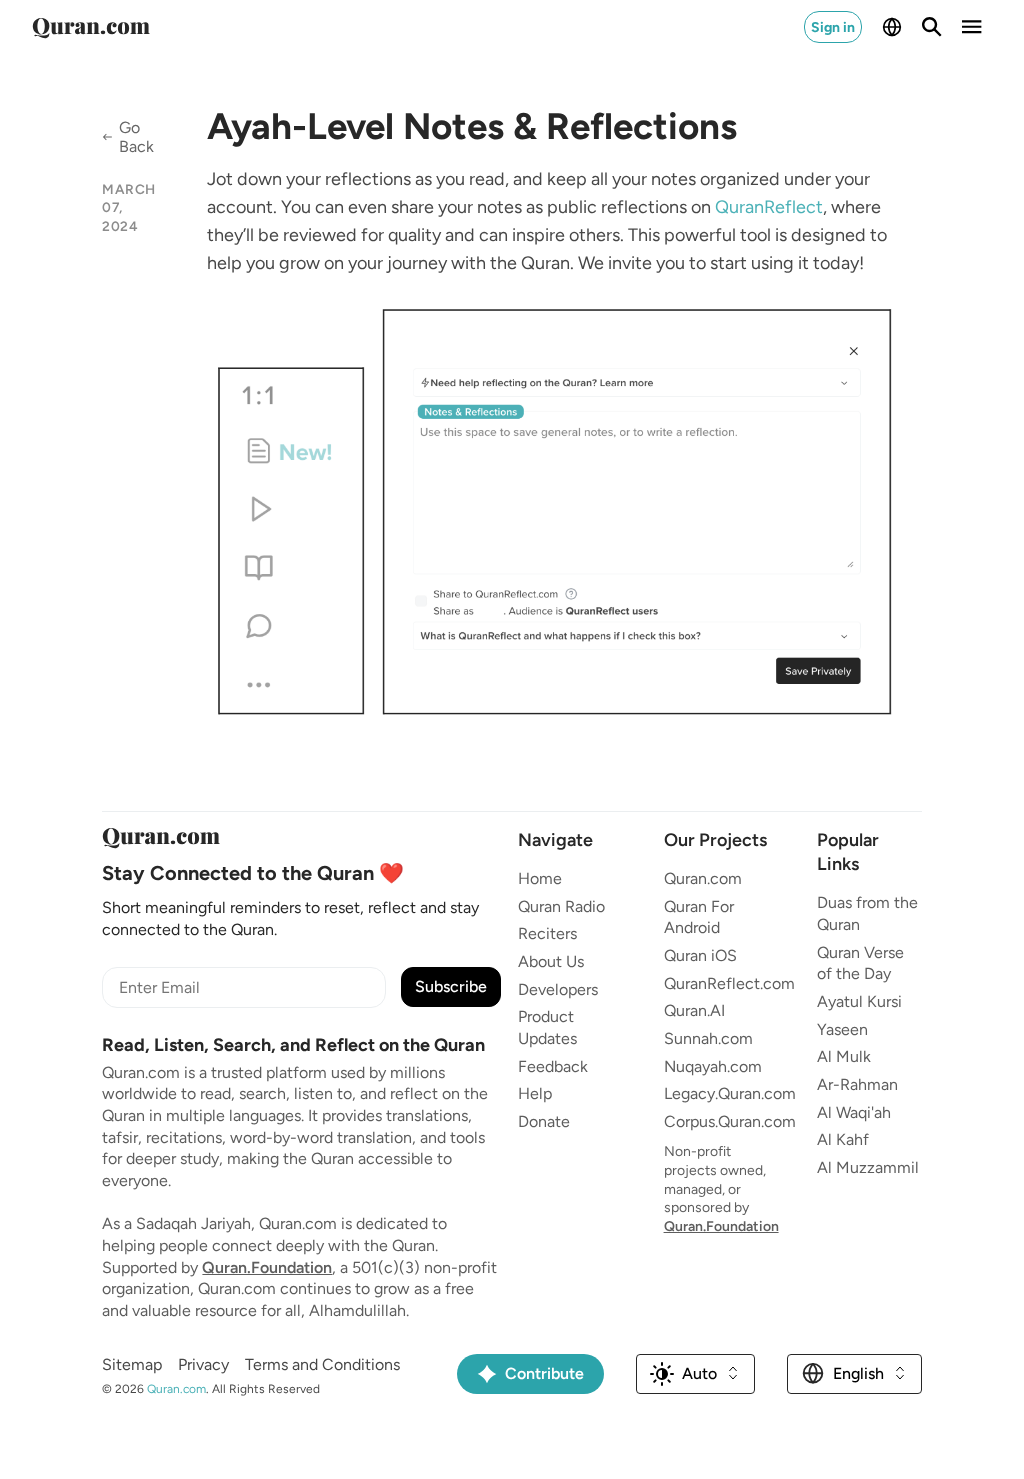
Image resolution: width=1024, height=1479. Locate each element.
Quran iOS (700, 955)
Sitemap (132, 1364)
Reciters (547, 933)
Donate (544, 1121)
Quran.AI (694, 1010)
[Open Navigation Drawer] (972, 27)
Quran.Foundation (267, 1267)
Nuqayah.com (713, 1066)
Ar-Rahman (857, 1084)
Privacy (203, 1364)
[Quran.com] (91, 27)
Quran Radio (561, 906)
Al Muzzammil (868, 1167)
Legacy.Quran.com (730, 1093)
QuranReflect (769, 207)
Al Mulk (844, 1056)
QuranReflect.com (729, 983)
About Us (551, 961)
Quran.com (703, 878)
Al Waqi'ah (854, 1112)
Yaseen (842, 1029)
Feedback (553, 1066)
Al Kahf (843, 1139)
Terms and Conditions (322, 1364)
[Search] (932, 27)
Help (535, 1093)
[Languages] (892, 27)
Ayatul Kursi (859, 1001)
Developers (558, 989)
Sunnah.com (708, 1038)
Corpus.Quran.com (730, 1121)
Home (540, 878)
